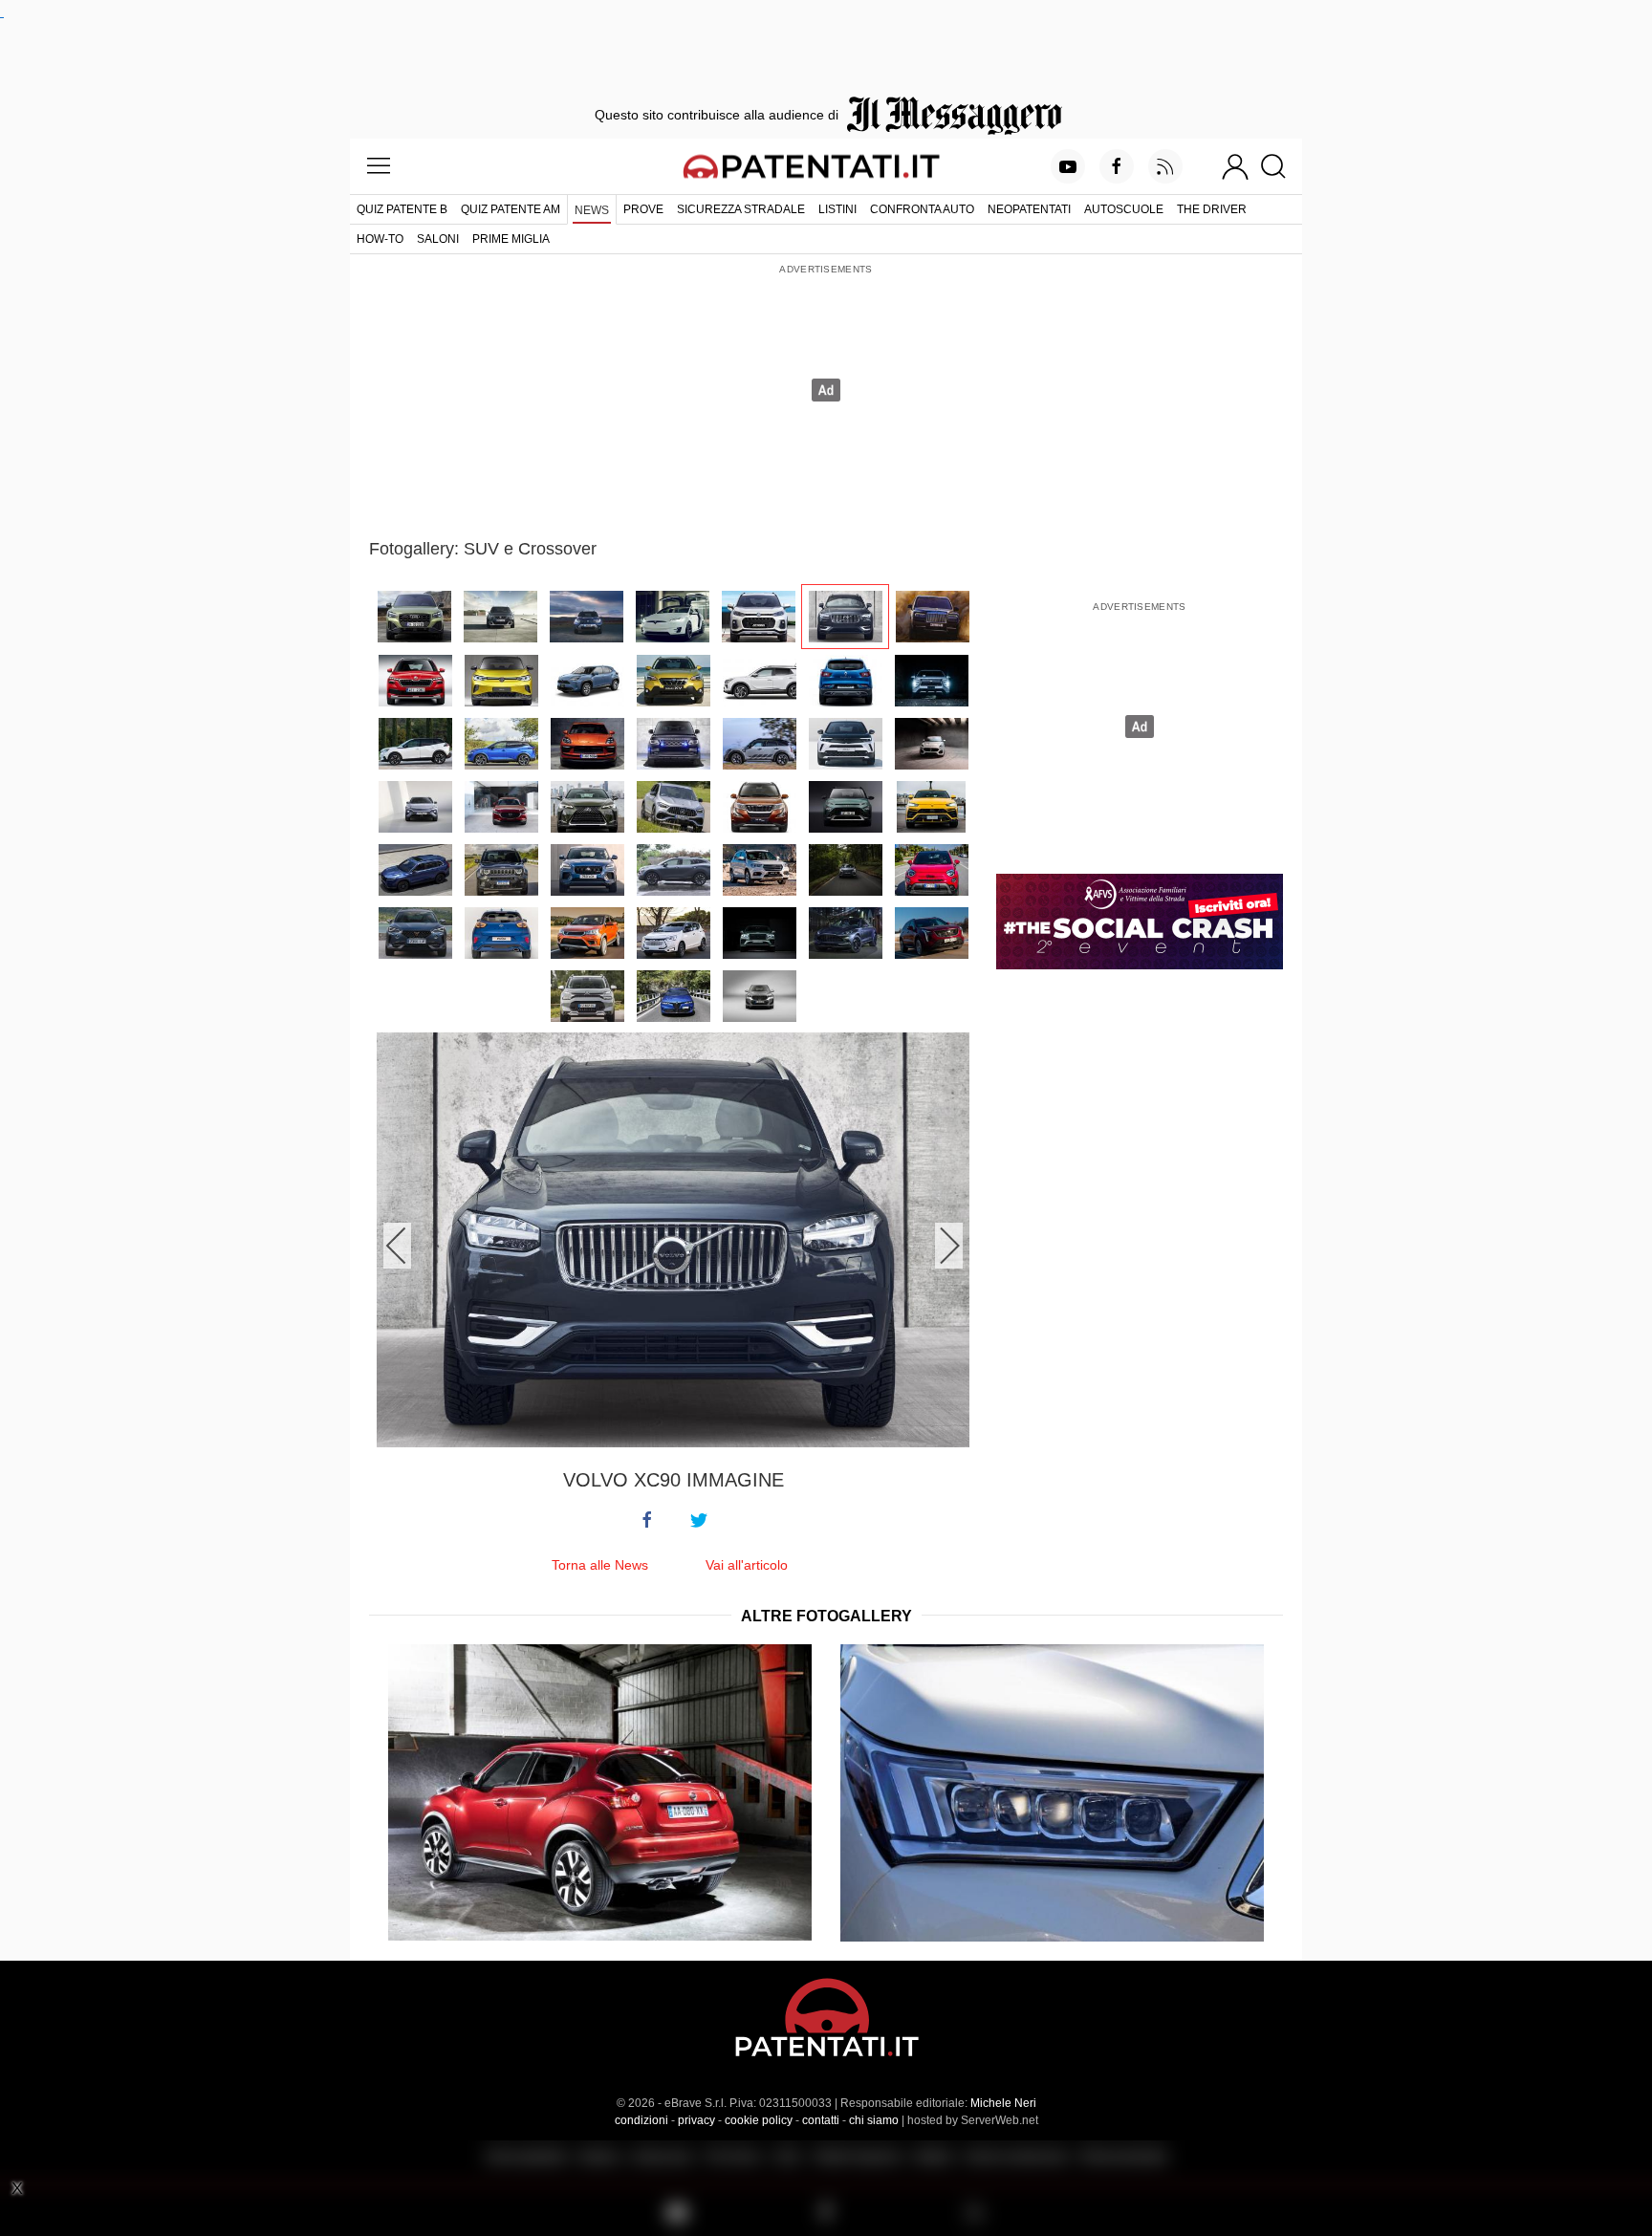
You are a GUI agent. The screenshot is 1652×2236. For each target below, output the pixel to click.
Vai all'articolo (747, 1565)
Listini (837, 209)
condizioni (641, 2120)
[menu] (379, 166)
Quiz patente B (402, 209)
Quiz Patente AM (511, 209)
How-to (380, 239)
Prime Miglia (511, 239)
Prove (643, 209)
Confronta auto (922, 209)
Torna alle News (600, 1565)
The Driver (1212, 209)
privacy (696, 2120)
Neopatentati (1029, 209)
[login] (1235, 166)
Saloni (438, 239)
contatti (821, 2120)
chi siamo (874, 2120)
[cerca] (1281, 166)
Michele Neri (1003, 2103)
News (592, 210)
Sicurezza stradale (741, 209)
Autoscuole (1124, 209)
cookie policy (759, 2120)
